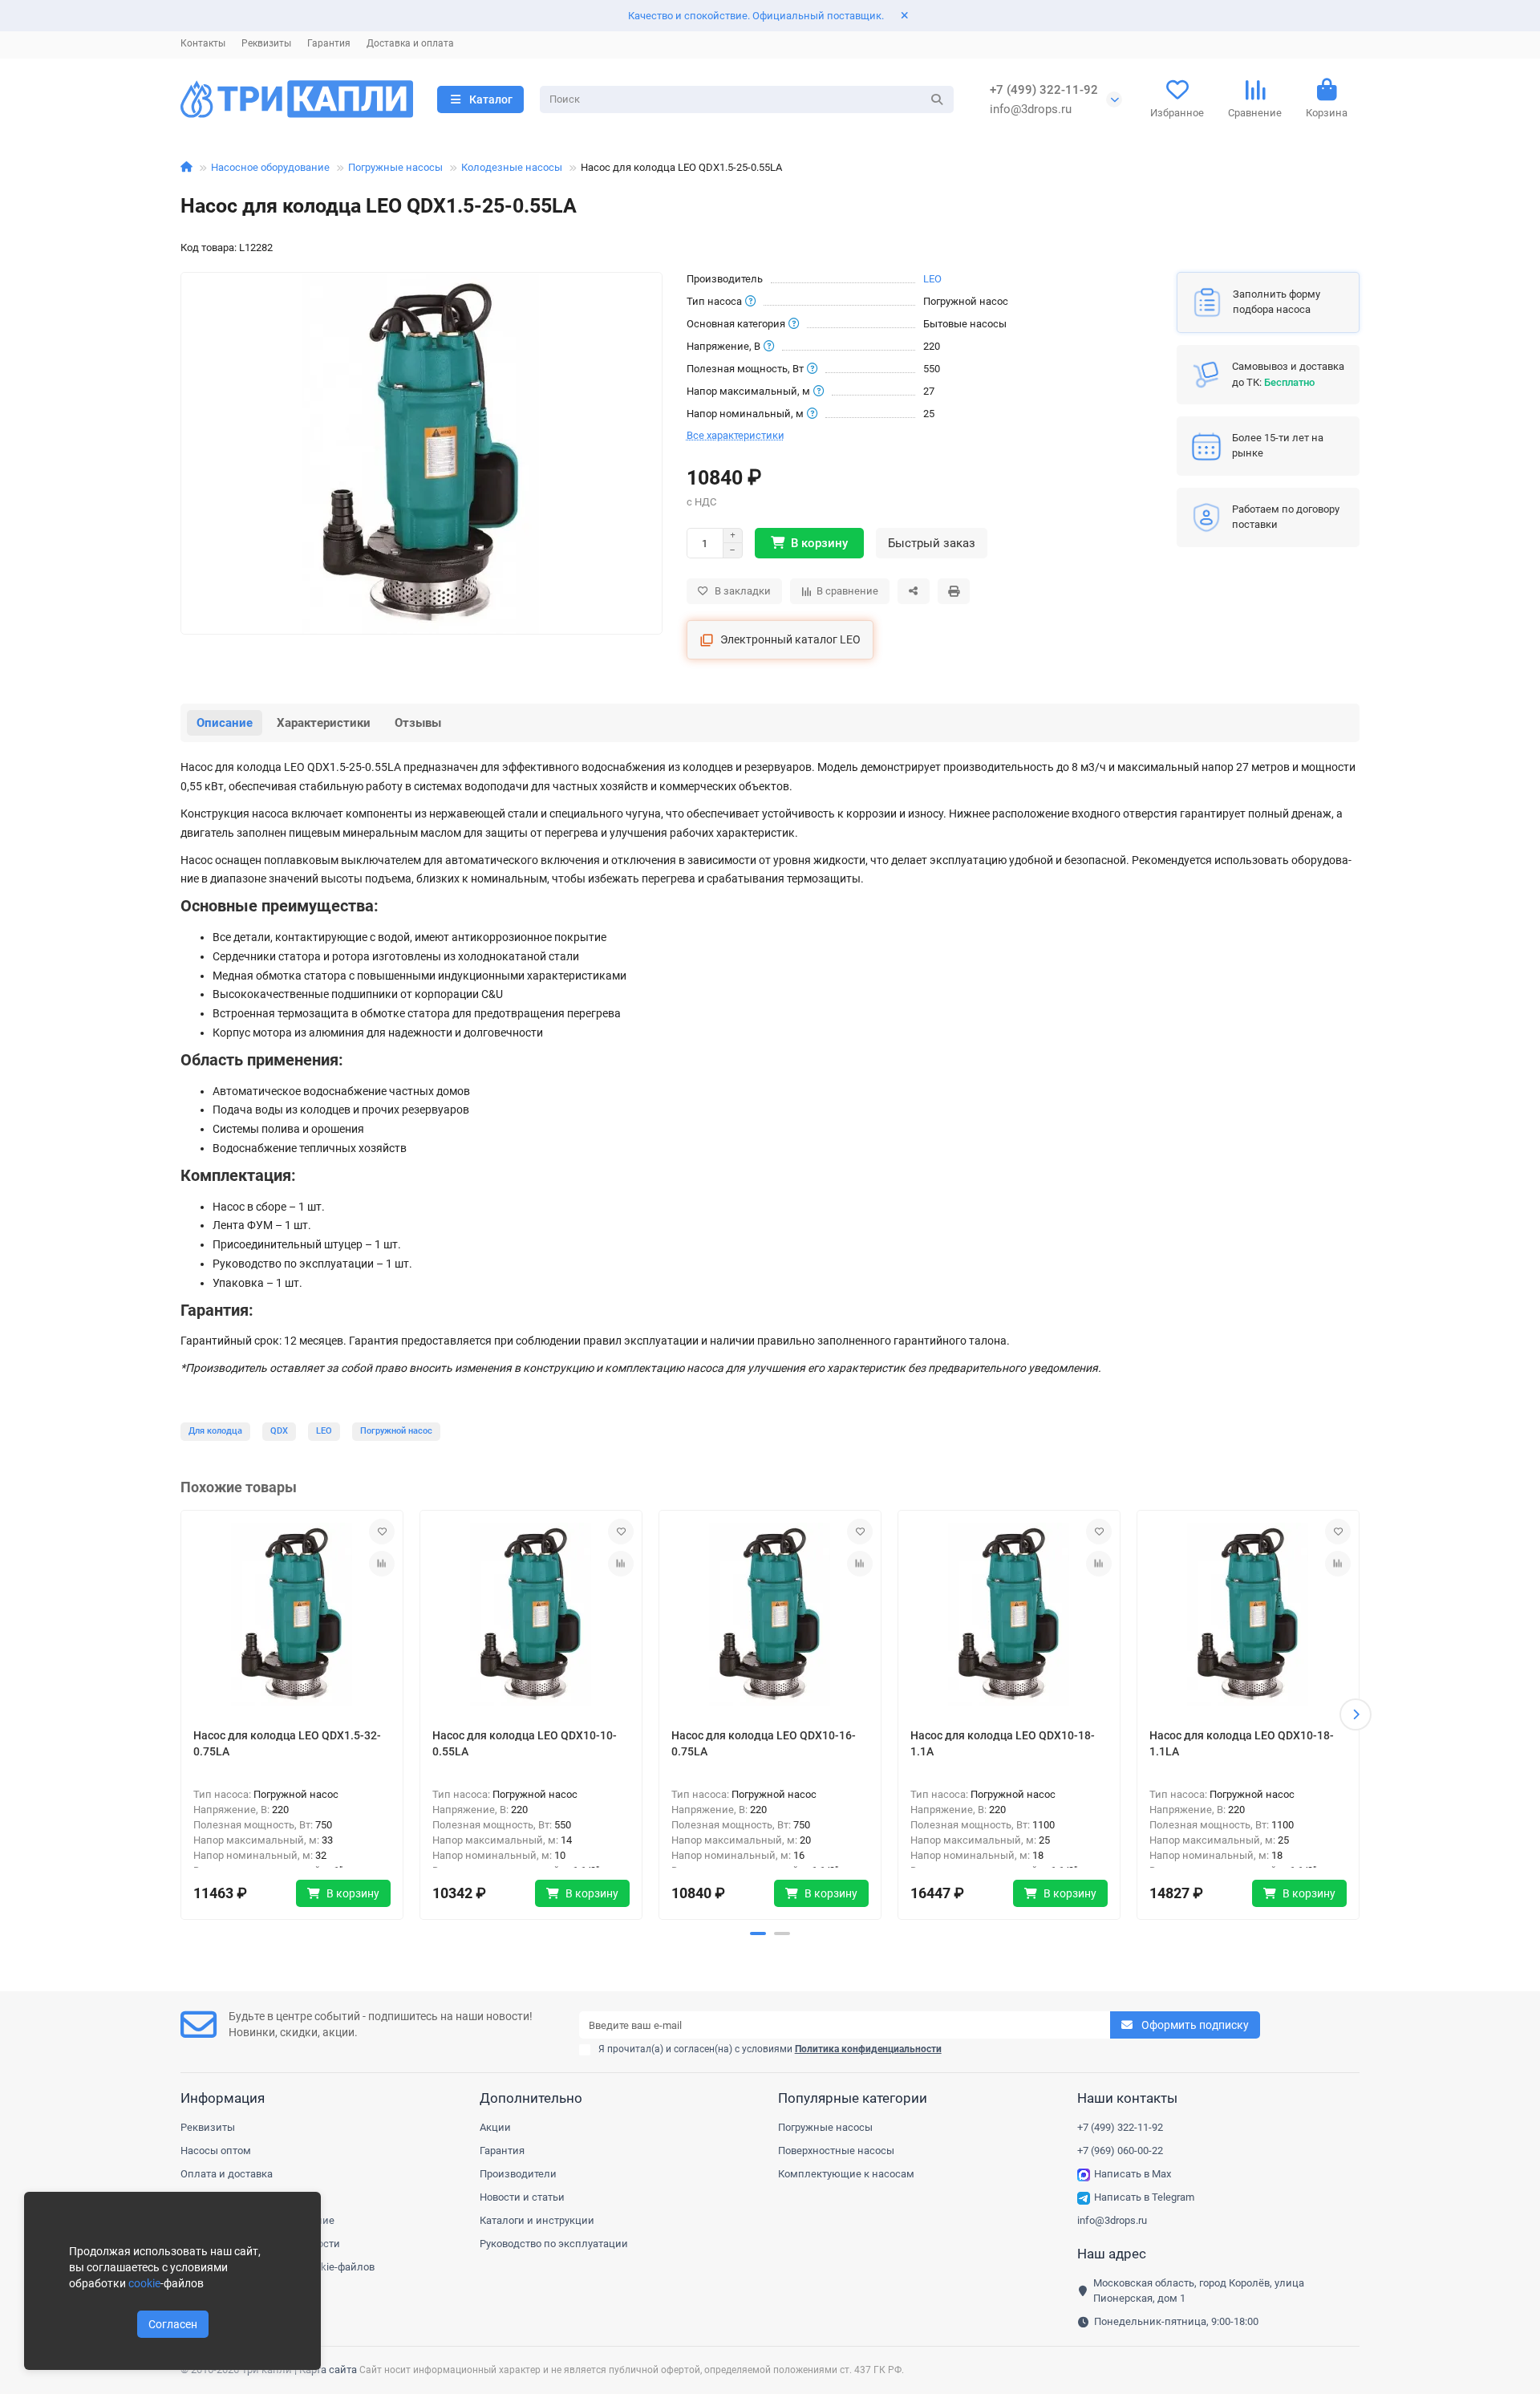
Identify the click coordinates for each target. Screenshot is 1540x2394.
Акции (495, 2127)
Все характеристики (736, 435)
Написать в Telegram (1144, 2197)
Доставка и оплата (410, 43)
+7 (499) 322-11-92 (1044, 90)
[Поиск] (937, 99)
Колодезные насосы (512, 167)
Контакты (203, 43)
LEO (932, 279)
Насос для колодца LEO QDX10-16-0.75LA (764, 1743)
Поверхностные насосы (836, 2151)
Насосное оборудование (270, 167)
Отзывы (418, 723)
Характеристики (324, 723)
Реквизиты (266, 43)
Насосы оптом (216, 2151)
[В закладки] (382, 1532)
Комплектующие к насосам (846, 2174)
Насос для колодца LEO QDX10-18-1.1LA (1242, 1743)
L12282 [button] (256, 248)
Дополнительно (531, 2098)
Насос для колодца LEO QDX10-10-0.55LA (525, 1743)
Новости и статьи (522, 2197)
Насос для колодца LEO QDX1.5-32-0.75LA (287, 1743)
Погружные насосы (395, 167)
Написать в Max (1133, 2174)
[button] (184, 1714)
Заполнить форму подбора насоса (1277, 302)
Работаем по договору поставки (1286, 517)
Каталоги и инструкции (537, 2220)
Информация (223, 2098)
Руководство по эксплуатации (554, 2244)
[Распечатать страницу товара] (954, 591)
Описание (225, 723)
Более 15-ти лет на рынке (1278, 445)
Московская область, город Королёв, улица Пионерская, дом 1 (1199, 2291)
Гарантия (329, 43)
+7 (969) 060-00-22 (1120, 2151)
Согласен (173, 2324)
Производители (518, 2174)
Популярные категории (853, 2098)
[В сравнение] (382, 1564)
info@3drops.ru (1031, 109)
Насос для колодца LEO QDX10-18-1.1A (1003, 1743)
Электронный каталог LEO (790, 639)
